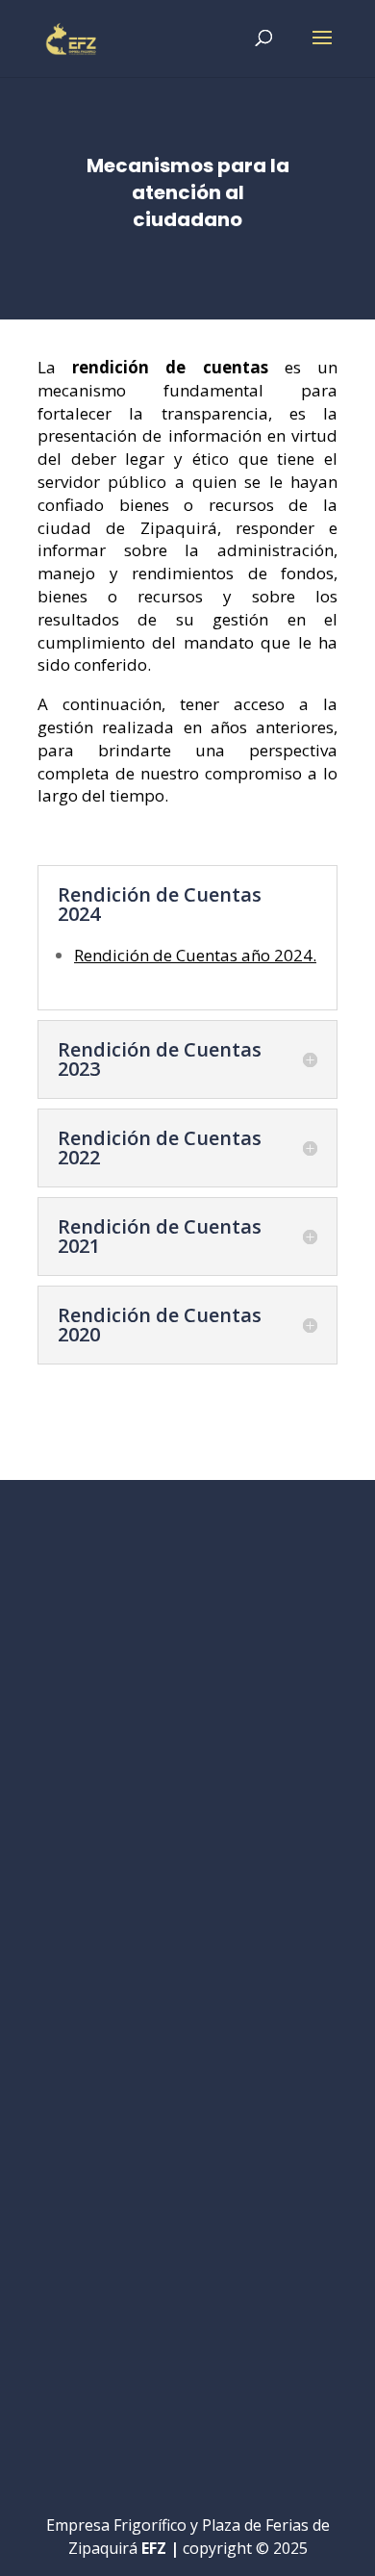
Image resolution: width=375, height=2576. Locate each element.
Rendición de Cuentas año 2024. (195, 955)
